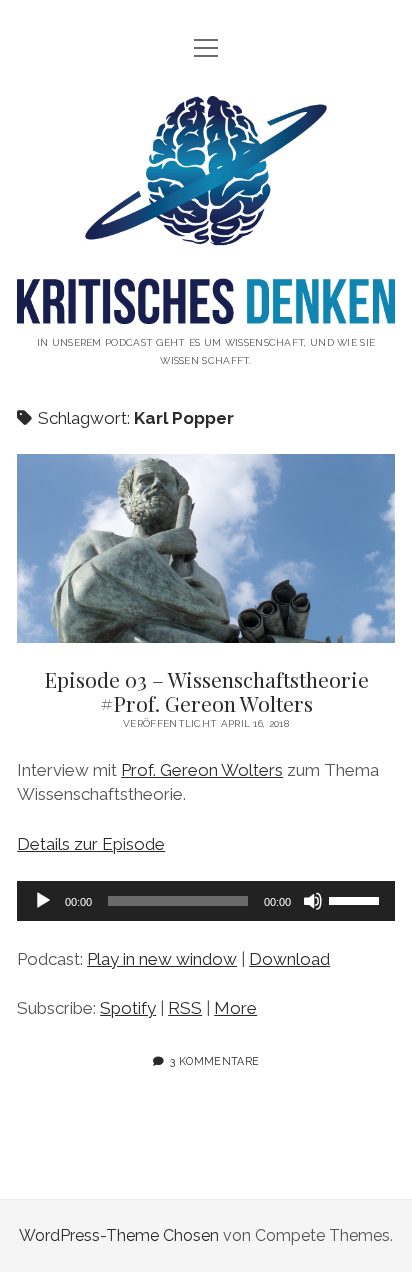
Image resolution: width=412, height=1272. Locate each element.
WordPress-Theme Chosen (119, 1235)
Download (289, 959)
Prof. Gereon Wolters (202, 770)
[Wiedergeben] (43, 901)
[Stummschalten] (313, 901)
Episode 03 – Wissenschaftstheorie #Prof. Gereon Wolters (206, 548)
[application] (206, 901)
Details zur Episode (91, 844)
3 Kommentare (214, 1061)
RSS (185, 1008)
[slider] (357, 899)
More (235, 1008)
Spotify (128, 1008)
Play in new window (162, 959)
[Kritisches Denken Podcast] (206, 308)
